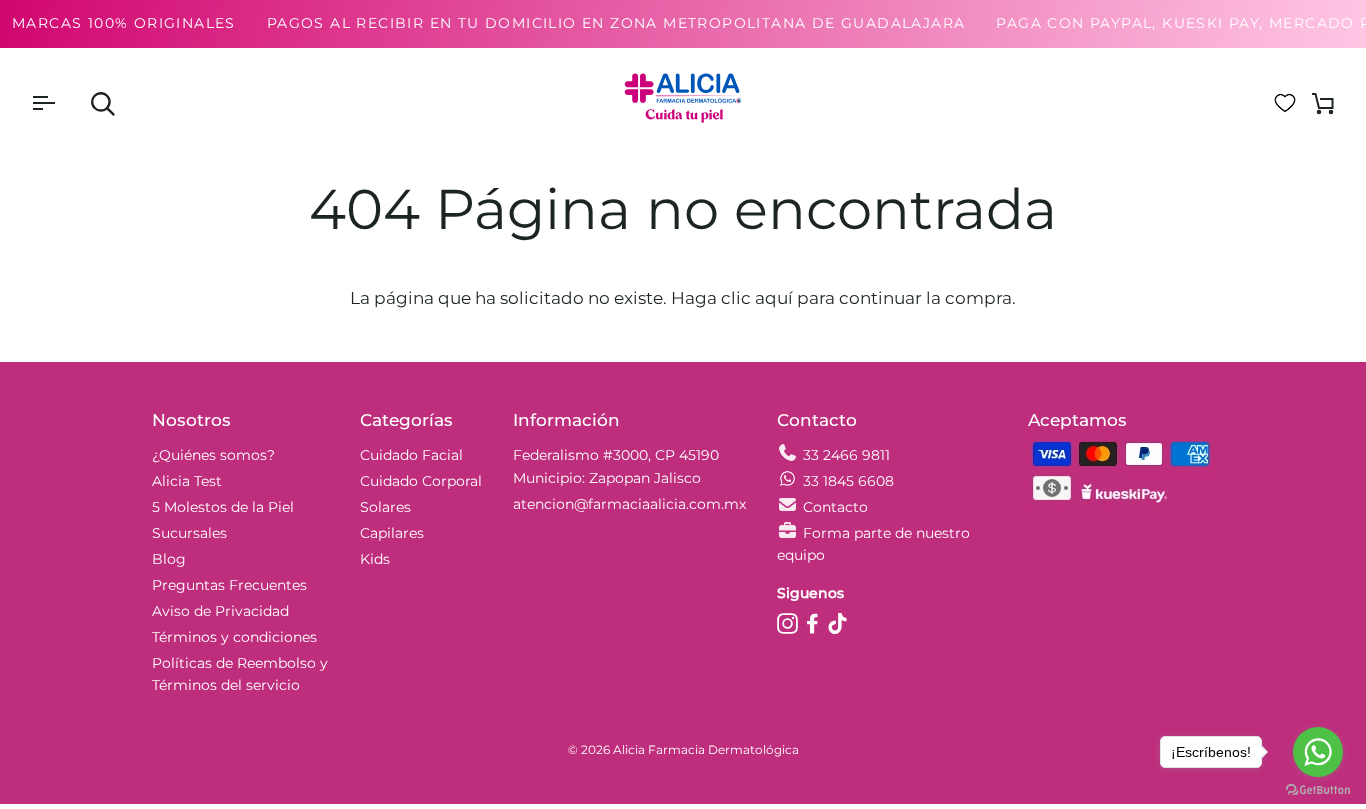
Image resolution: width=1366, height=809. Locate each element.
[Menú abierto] (61, 103)
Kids (375, 559)
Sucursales (189, 533)
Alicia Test (187, 481)
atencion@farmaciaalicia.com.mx (629, 504)
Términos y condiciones (234, 637)
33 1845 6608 (848, 481)
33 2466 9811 (846, 455)
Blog (169, 559)
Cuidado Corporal (421, 481)
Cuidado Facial (411, 455)
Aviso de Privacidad (220, 611)
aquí (774, 298)
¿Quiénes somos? (213, 455)
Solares (385, 507)
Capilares (392, 533)
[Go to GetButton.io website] (1318, 789)
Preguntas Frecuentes (229, 585)
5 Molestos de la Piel (223, 507)
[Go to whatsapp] (1318, 752)
